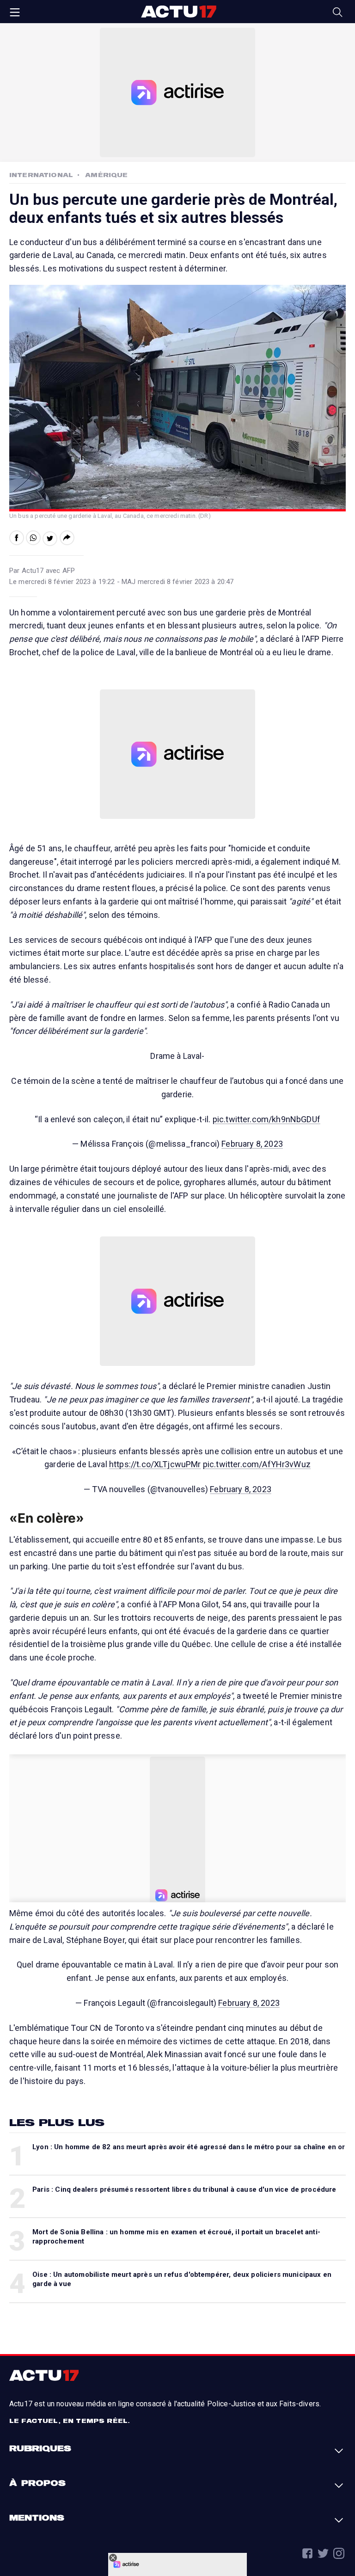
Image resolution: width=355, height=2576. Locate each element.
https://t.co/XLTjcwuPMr (155, 1464)
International (41, 175)
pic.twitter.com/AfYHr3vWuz (257, 1464)
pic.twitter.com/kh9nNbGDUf (266, 1119)
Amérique (106, 175)
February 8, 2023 (252, 1144)
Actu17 (178, 12)
